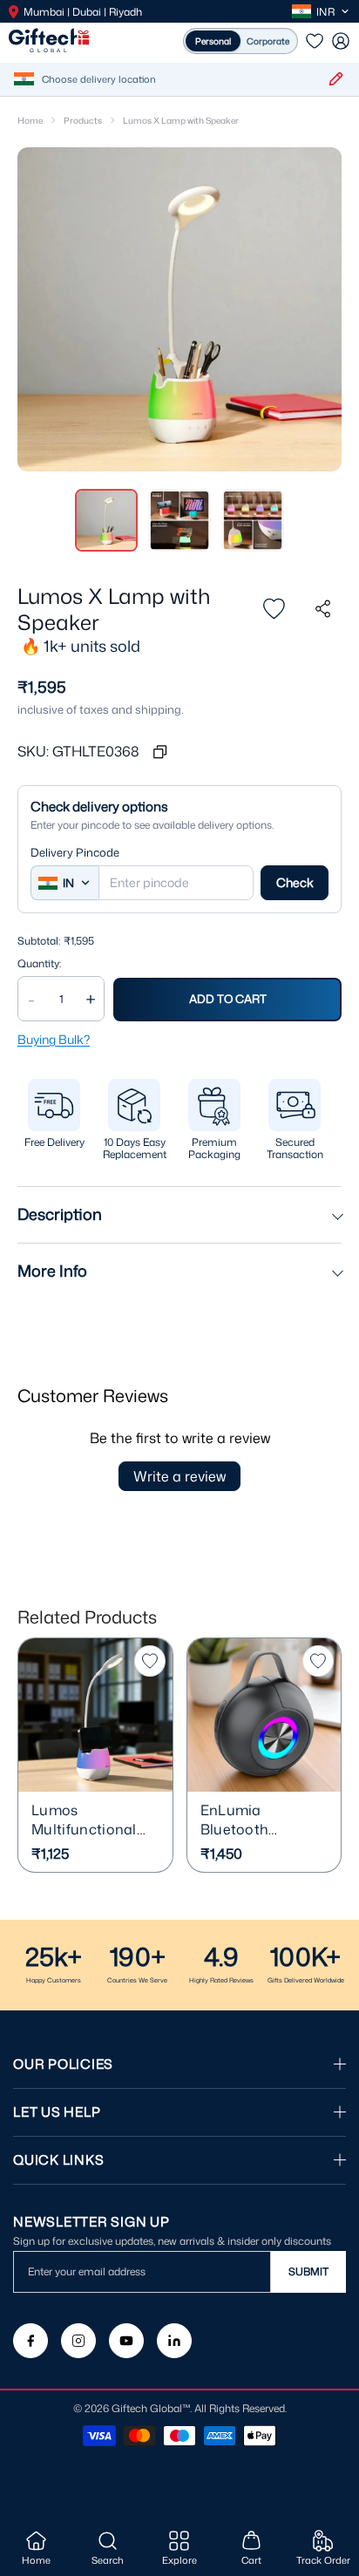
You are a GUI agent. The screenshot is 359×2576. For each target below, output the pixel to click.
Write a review (179, 1476)
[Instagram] (78, 2341)
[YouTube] (126, 2341)
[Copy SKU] (159, 751)
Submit (308, 2271)
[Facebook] (30, 2341)
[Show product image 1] (106, 520)
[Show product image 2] (179, 520)
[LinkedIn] (174, 2341)
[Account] (341, 41)
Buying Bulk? (54, 1039)
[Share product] (322, 609)
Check (295, 882)
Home (30, 120)
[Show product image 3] (253, 520)
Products (83, 120)
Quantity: (39, 964)
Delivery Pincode (75, 853)
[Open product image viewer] (179, 309)
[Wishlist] (315, 41)
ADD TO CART (228, 999)
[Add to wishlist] (274, 609)
